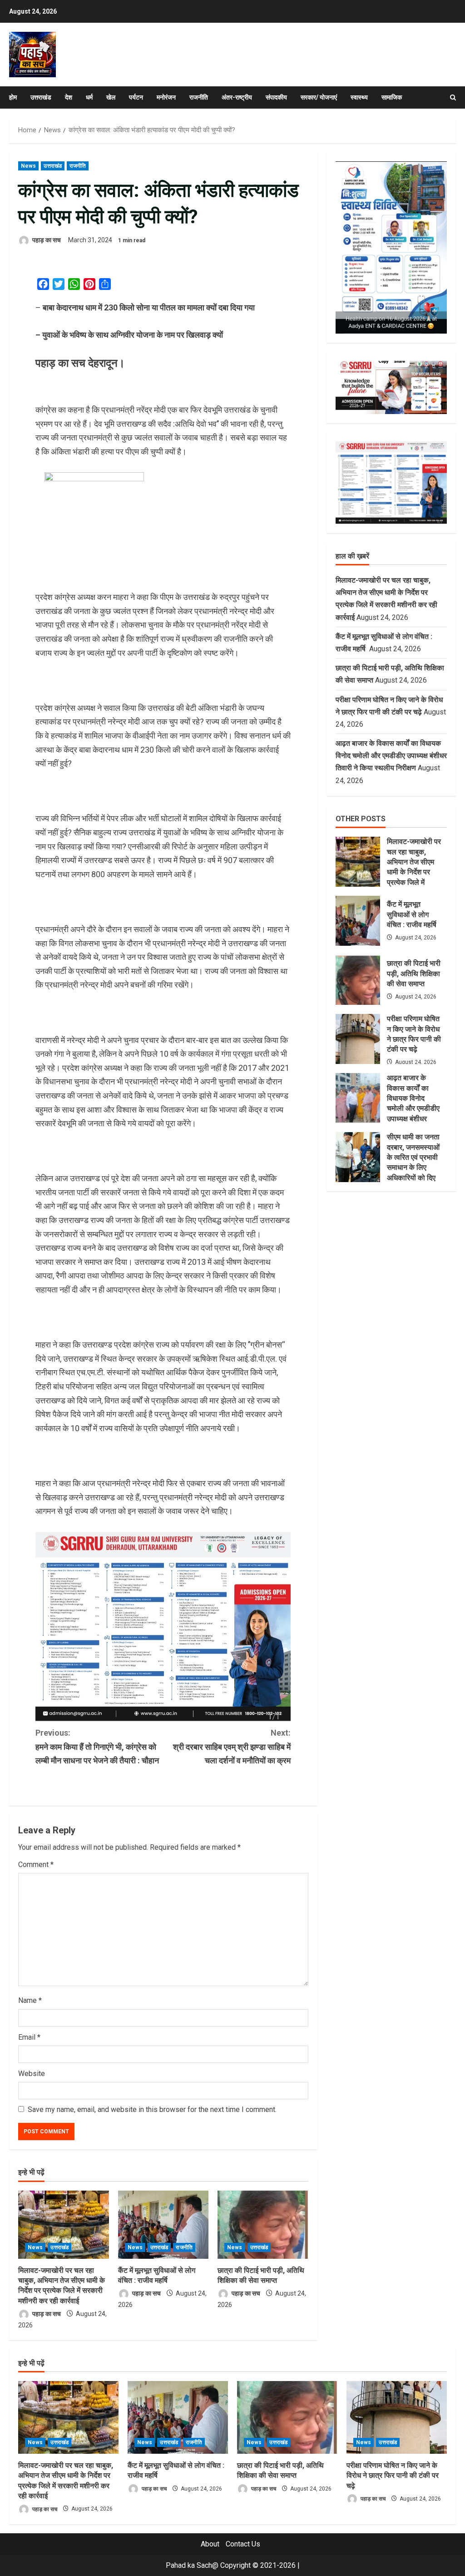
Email (29, 2037)
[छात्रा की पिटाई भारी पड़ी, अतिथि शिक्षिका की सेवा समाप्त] (263, 2225)
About (210, 2544)
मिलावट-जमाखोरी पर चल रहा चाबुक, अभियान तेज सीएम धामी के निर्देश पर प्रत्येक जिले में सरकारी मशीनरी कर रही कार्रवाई (358, 862)
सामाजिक (392, 97)
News (28, 166)
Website (32, 2074)
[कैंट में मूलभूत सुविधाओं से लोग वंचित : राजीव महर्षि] (163, 2225)
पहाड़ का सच (46, 240)
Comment (36, 1865)
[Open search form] (453, 97)
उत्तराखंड (41, 97)
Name (30, 2000)
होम (13, 97)
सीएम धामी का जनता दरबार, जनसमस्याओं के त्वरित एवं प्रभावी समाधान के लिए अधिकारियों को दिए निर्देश (358, 1157)
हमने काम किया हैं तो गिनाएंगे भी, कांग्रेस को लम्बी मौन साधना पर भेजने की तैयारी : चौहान (97, 1747)
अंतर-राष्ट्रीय (237, 97)
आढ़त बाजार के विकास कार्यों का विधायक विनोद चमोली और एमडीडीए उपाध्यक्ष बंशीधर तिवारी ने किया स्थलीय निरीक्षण (391, 756)
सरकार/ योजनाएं (319, 97)
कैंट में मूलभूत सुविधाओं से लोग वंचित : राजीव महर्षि (358, 921)
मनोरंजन (166, 97)
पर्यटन (136, 97)
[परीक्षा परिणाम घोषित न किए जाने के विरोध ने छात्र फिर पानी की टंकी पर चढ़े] (397, 2417)
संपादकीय (276, 97)
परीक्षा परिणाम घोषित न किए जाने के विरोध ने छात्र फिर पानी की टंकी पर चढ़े (358, 1039)
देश (69, 97)
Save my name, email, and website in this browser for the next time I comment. (152, 2109)
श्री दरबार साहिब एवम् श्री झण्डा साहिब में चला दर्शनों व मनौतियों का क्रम (232, 1747)
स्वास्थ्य (359, 97)
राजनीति (199, 97)
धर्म (89, 97)
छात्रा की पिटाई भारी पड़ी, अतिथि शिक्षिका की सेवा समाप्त (358, 980)
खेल (111, 97)
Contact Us (243, 2544)
